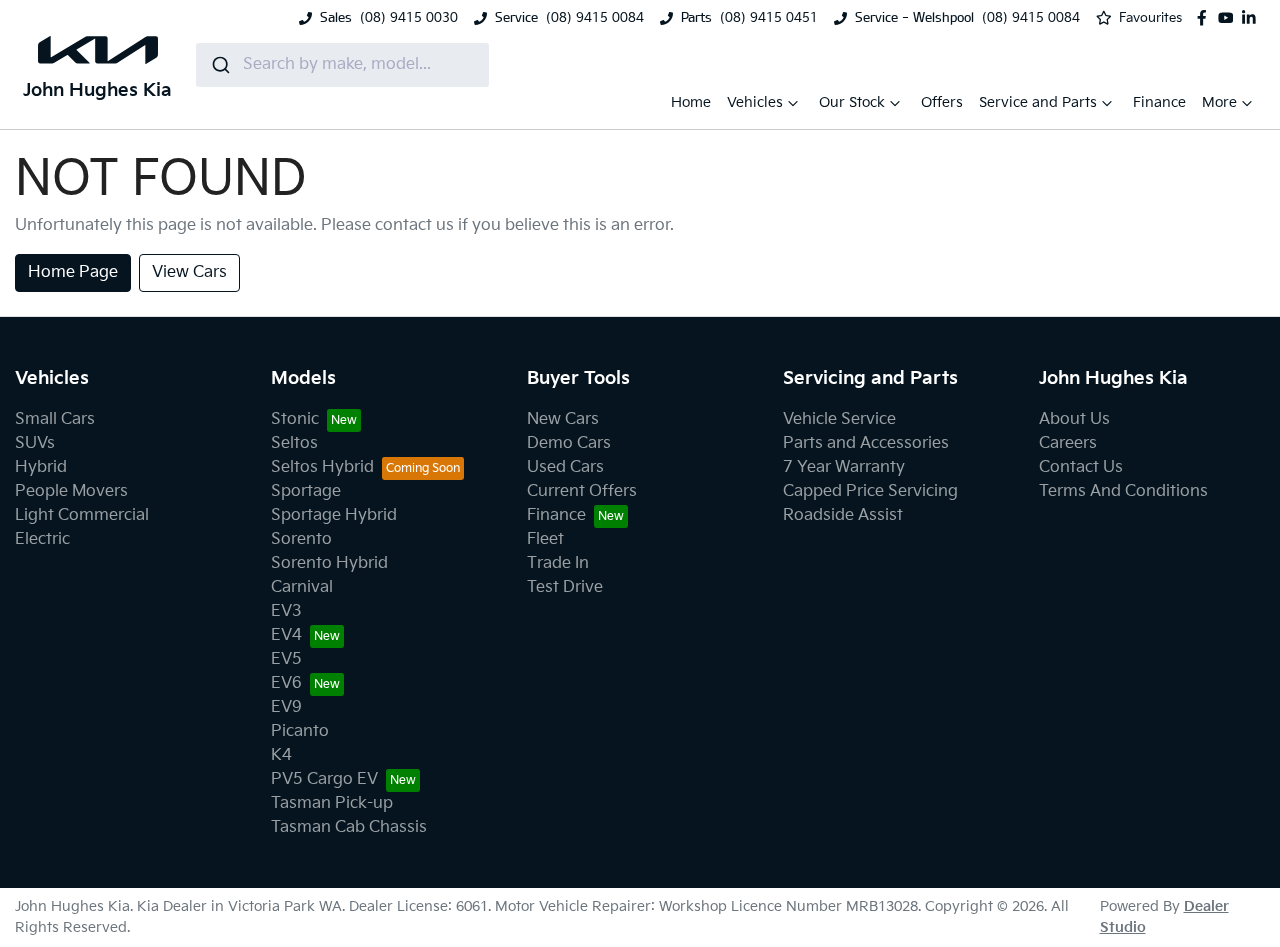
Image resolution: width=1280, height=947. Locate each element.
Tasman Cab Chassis (349, 827)
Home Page (73, 272)
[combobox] (342, 65)
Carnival (302, 587)
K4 (281, 755)
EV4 (286, 635)
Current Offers (582, 491)
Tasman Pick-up (332, 803)
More (1219, 102)
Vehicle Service (839, 419)
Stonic (295, 419)
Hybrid (41, 467)
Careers (1068, 443)
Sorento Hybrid (329, 563)
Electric (42, 539)
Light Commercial (82, 515)
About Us (1074, 419)
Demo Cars (569, 443)
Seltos (294, 443)
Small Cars (55, 419)
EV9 (286, 707)
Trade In (558, 563)
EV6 (286, 683)
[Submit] (219, 65)
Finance (1159, 102)
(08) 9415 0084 (595, 18)
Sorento (301, 539)
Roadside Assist (843, 515)
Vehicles (755, 102)
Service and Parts (1038, 102)
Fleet (545, 539)
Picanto (300, 731)
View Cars (189, 272)
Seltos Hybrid (322, 467)
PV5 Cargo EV (324, 779)
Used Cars (565, 467)
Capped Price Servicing (870, 491)
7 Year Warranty (844, 467)
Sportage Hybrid (334, 515)
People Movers (71, 491)
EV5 (286, 659)
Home (691, 102)
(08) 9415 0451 (769, 18)
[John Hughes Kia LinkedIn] (1253, 18)
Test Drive (565, 587)
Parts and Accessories (866, 443)
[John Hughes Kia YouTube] (1230, 18)
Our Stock (852, 102)
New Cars (563, 419)
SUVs (35, 443)
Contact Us (1081, 467)
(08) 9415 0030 (409, 18)
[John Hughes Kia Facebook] (1206, 18)
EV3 (286, 611)
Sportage (306, 491)
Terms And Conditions (1123, 491)
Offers (942, 102)
